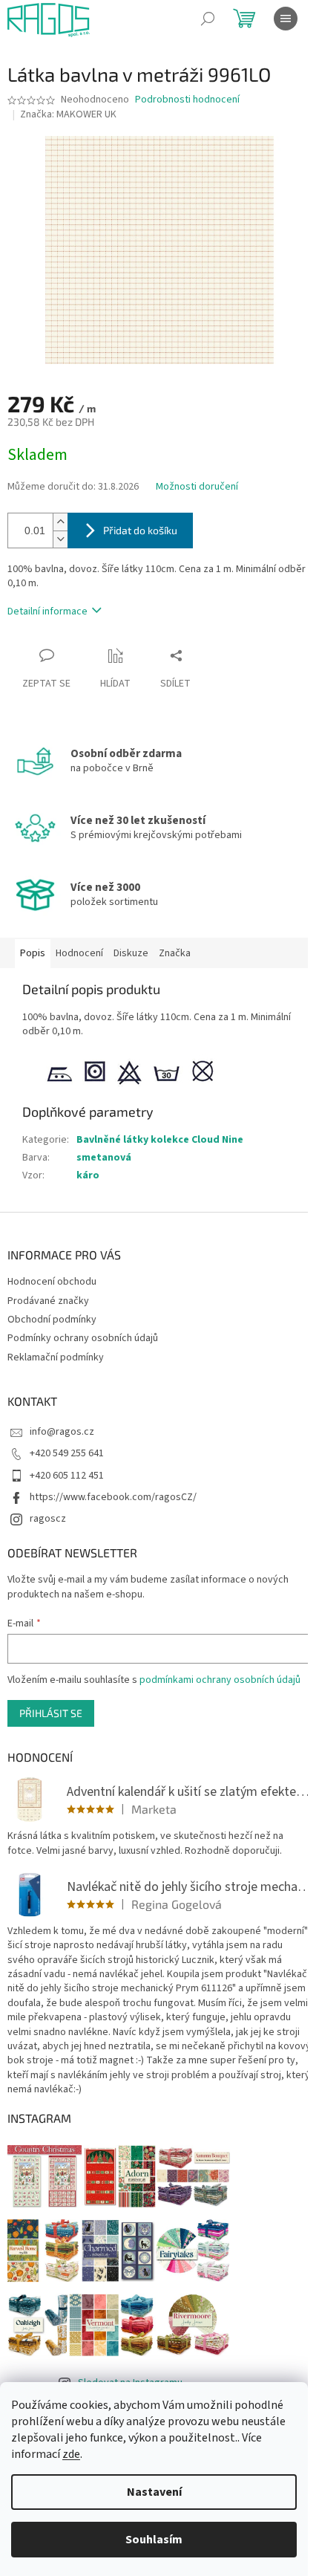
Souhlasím (154, 2540)
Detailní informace (47, 611)
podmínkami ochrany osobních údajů (220, 1680)
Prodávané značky (48, 1301)
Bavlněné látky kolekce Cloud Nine (160, 1140)
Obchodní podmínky (52, 1320)
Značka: (68, 114)
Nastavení (154, 2492)
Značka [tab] (175, 953)
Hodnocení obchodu (52, 1282)
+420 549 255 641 (67, 1453)
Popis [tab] (33, 953)
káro (88, 1175)
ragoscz (48, 1519)
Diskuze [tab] (131, 953)
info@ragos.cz (62, 1432)
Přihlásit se (51, 1713)
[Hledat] (208, 19)
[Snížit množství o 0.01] (60, 539)
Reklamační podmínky (56, 1357)
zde (71, 2454)
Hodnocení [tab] (79, 953)
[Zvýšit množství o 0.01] (60, 522)
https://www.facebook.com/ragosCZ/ (113, 1497)
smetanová (104, 1158)
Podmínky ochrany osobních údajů (83, 1338)
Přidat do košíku (140, 530)
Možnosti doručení (197, 487)
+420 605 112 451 (67, 1476)
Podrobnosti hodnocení (187, 100)
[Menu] (286, 19)
